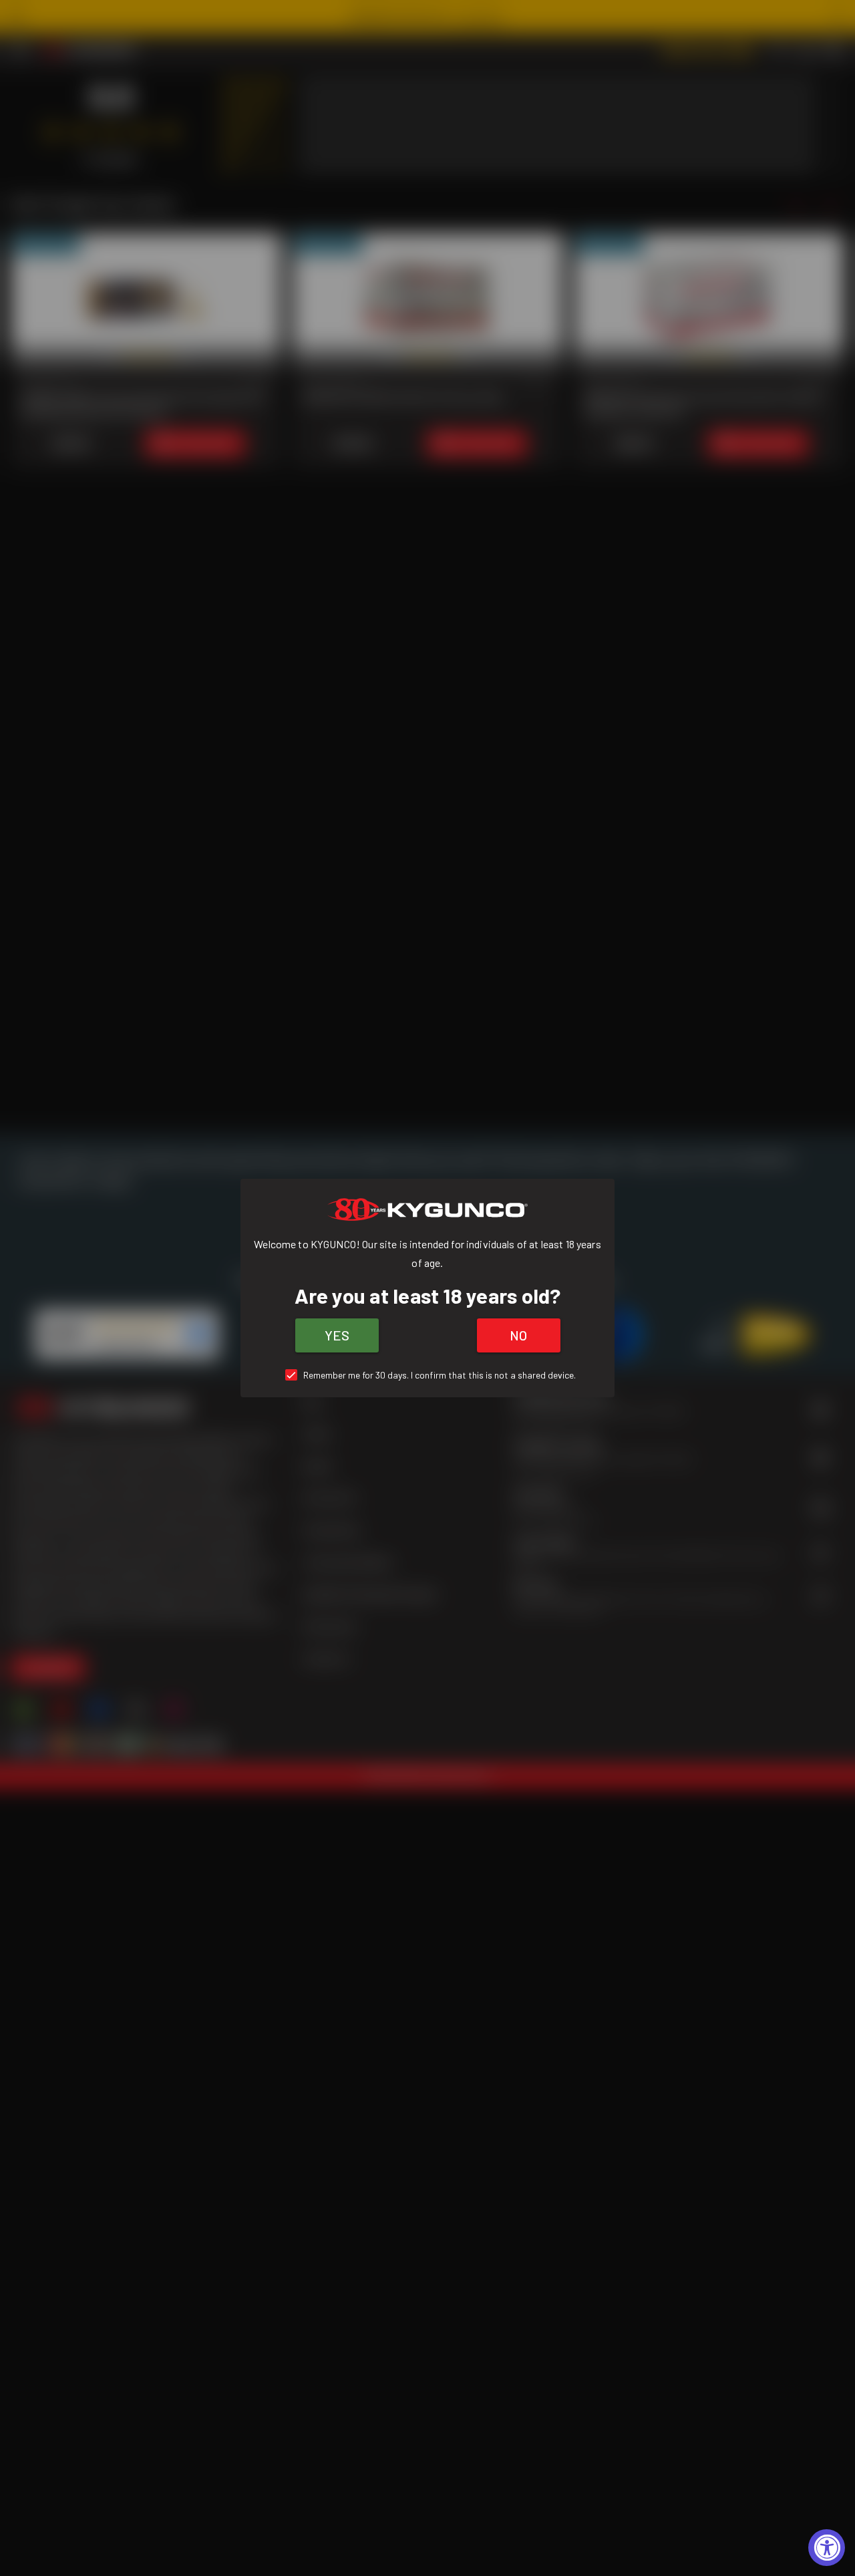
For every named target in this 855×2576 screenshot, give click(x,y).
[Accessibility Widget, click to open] (827, 2548)
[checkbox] (428, 1375)
